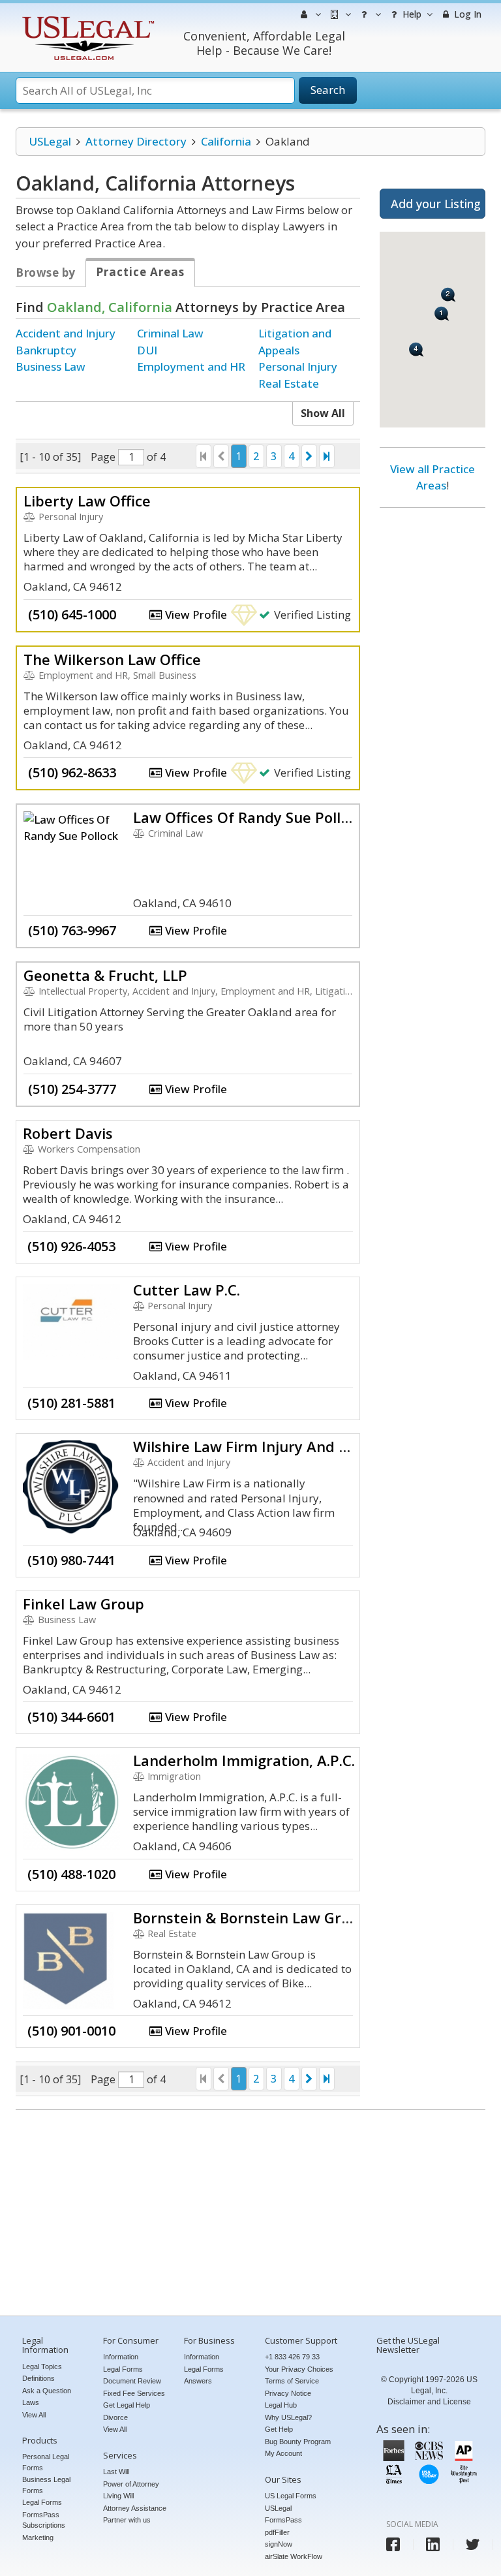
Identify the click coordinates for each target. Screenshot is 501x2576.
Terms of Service (292, 2381)
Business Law (51, 366)
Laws (31, 2402)
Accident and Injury (66, 333)
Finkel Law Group (83, 1604)
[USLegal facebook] (393, 2544)
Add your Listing (436, 204)
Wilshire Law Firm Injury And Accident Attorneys (304, 1446)
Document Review (132, 2381)
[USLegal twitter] (473, 2544)
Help (411, 14)
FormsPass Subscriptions (44, 2520)
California (226, 141)
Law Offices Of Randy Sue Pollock (249, 817)
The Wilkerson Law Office (112, 659)
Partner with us (127, 2520)
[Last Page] (327, 456)
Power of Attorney (131, 2484)
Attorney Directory (136, 141)
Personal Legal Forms (46, 2462)
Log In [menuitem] (466, 14)
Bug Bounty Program (298, 2442)
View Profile (195, 614)
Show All (323, 413)
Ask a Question (47, 2391)
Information (121, 2357)
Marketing (38, 2537)
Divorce (115, 2417)
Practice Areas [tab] (140, 272)
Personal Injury (298, 366)
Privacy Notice (288, 2393)
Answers (198, 2381)
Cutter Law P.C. (187, 1290)
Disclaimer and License (429, 2402)
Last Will (116, 2472)
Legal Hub (281, 2405)
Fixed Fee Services (134, 2393)
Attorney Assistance (135, 2508)
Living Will (118, 2496)
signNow (279, 2544)
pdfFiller (277, 2532)
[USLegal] (86, 18)
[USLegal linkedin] (433, 2544)
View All (34, 2415)
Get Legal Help (127, 2405)
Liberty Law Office (87, 501)
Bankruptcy (46, 350)
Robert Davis (68, 1133)
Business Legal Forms (46, 2485)
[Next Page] (309, 456)
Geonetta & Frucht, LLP (105, 975)
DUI (147, 350)
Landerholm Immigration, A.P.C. (244, 1760)
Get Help (279, 2429)
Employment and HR (191, 366)
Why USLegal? (288, 2417)
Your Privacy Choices (299, 2369)
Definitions (38, 2378)
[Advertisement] (433, 717)
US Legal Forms (291, 2496)
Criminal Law (170, 333)
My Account (283, 2453)
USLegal (50, 141)
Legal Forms (42, 2502)
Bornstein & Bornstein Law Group (250, 1917)
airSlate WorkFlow (294, 2556)
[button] (442, 314)
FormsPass (283, 2520)
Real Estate (289, 383)
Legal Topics (42, 2367)
